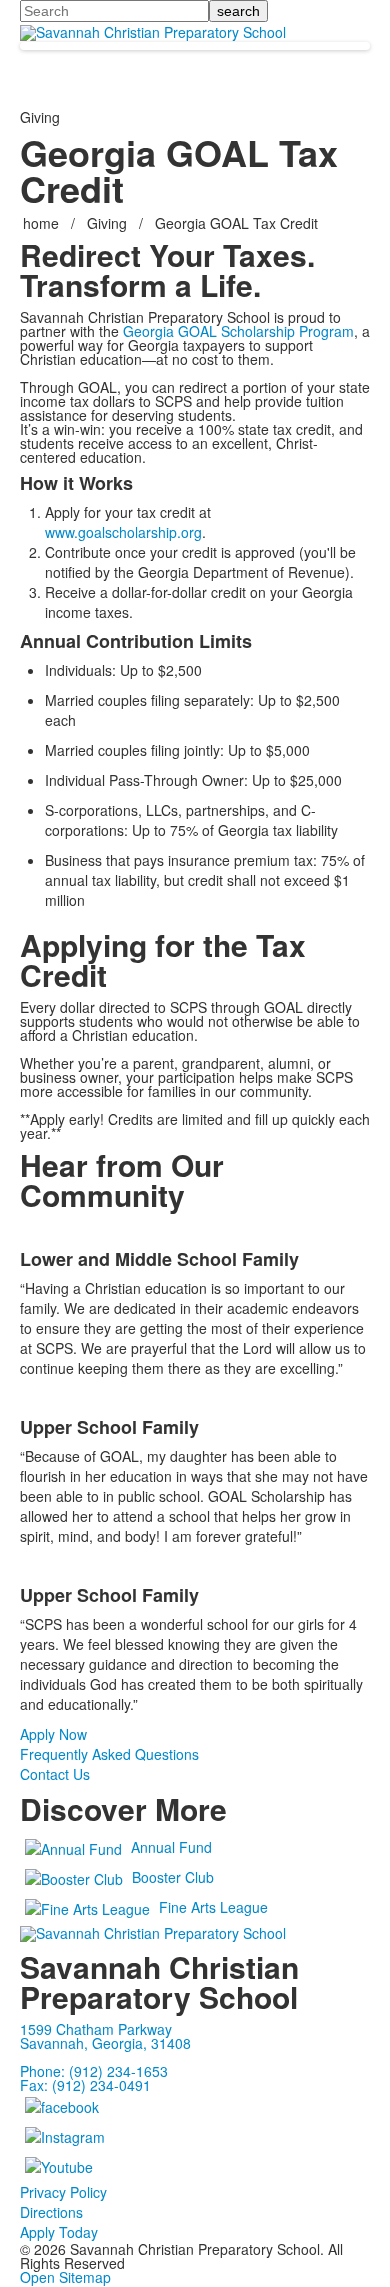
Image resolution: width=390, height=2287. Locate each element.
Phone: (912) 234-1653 (94, 2071)
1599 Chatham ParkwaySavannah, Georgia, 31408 (105, 2036)
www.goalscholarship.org (123, 532)
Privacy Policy (63, 2192)
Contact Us (55, 1774)
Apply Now (53, 1734)
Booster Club (173, 1877)
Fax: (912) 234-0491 (85, 2085)
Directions (51, 2212)
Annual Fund (171, 1847)
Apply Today (59, 2232)
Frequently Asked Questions (109, 1754)
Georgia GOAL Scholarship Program (238, 331)
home (43, 223)
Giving (107, 223)
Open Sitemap (65, 2277)
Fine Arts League (213, 1907)
